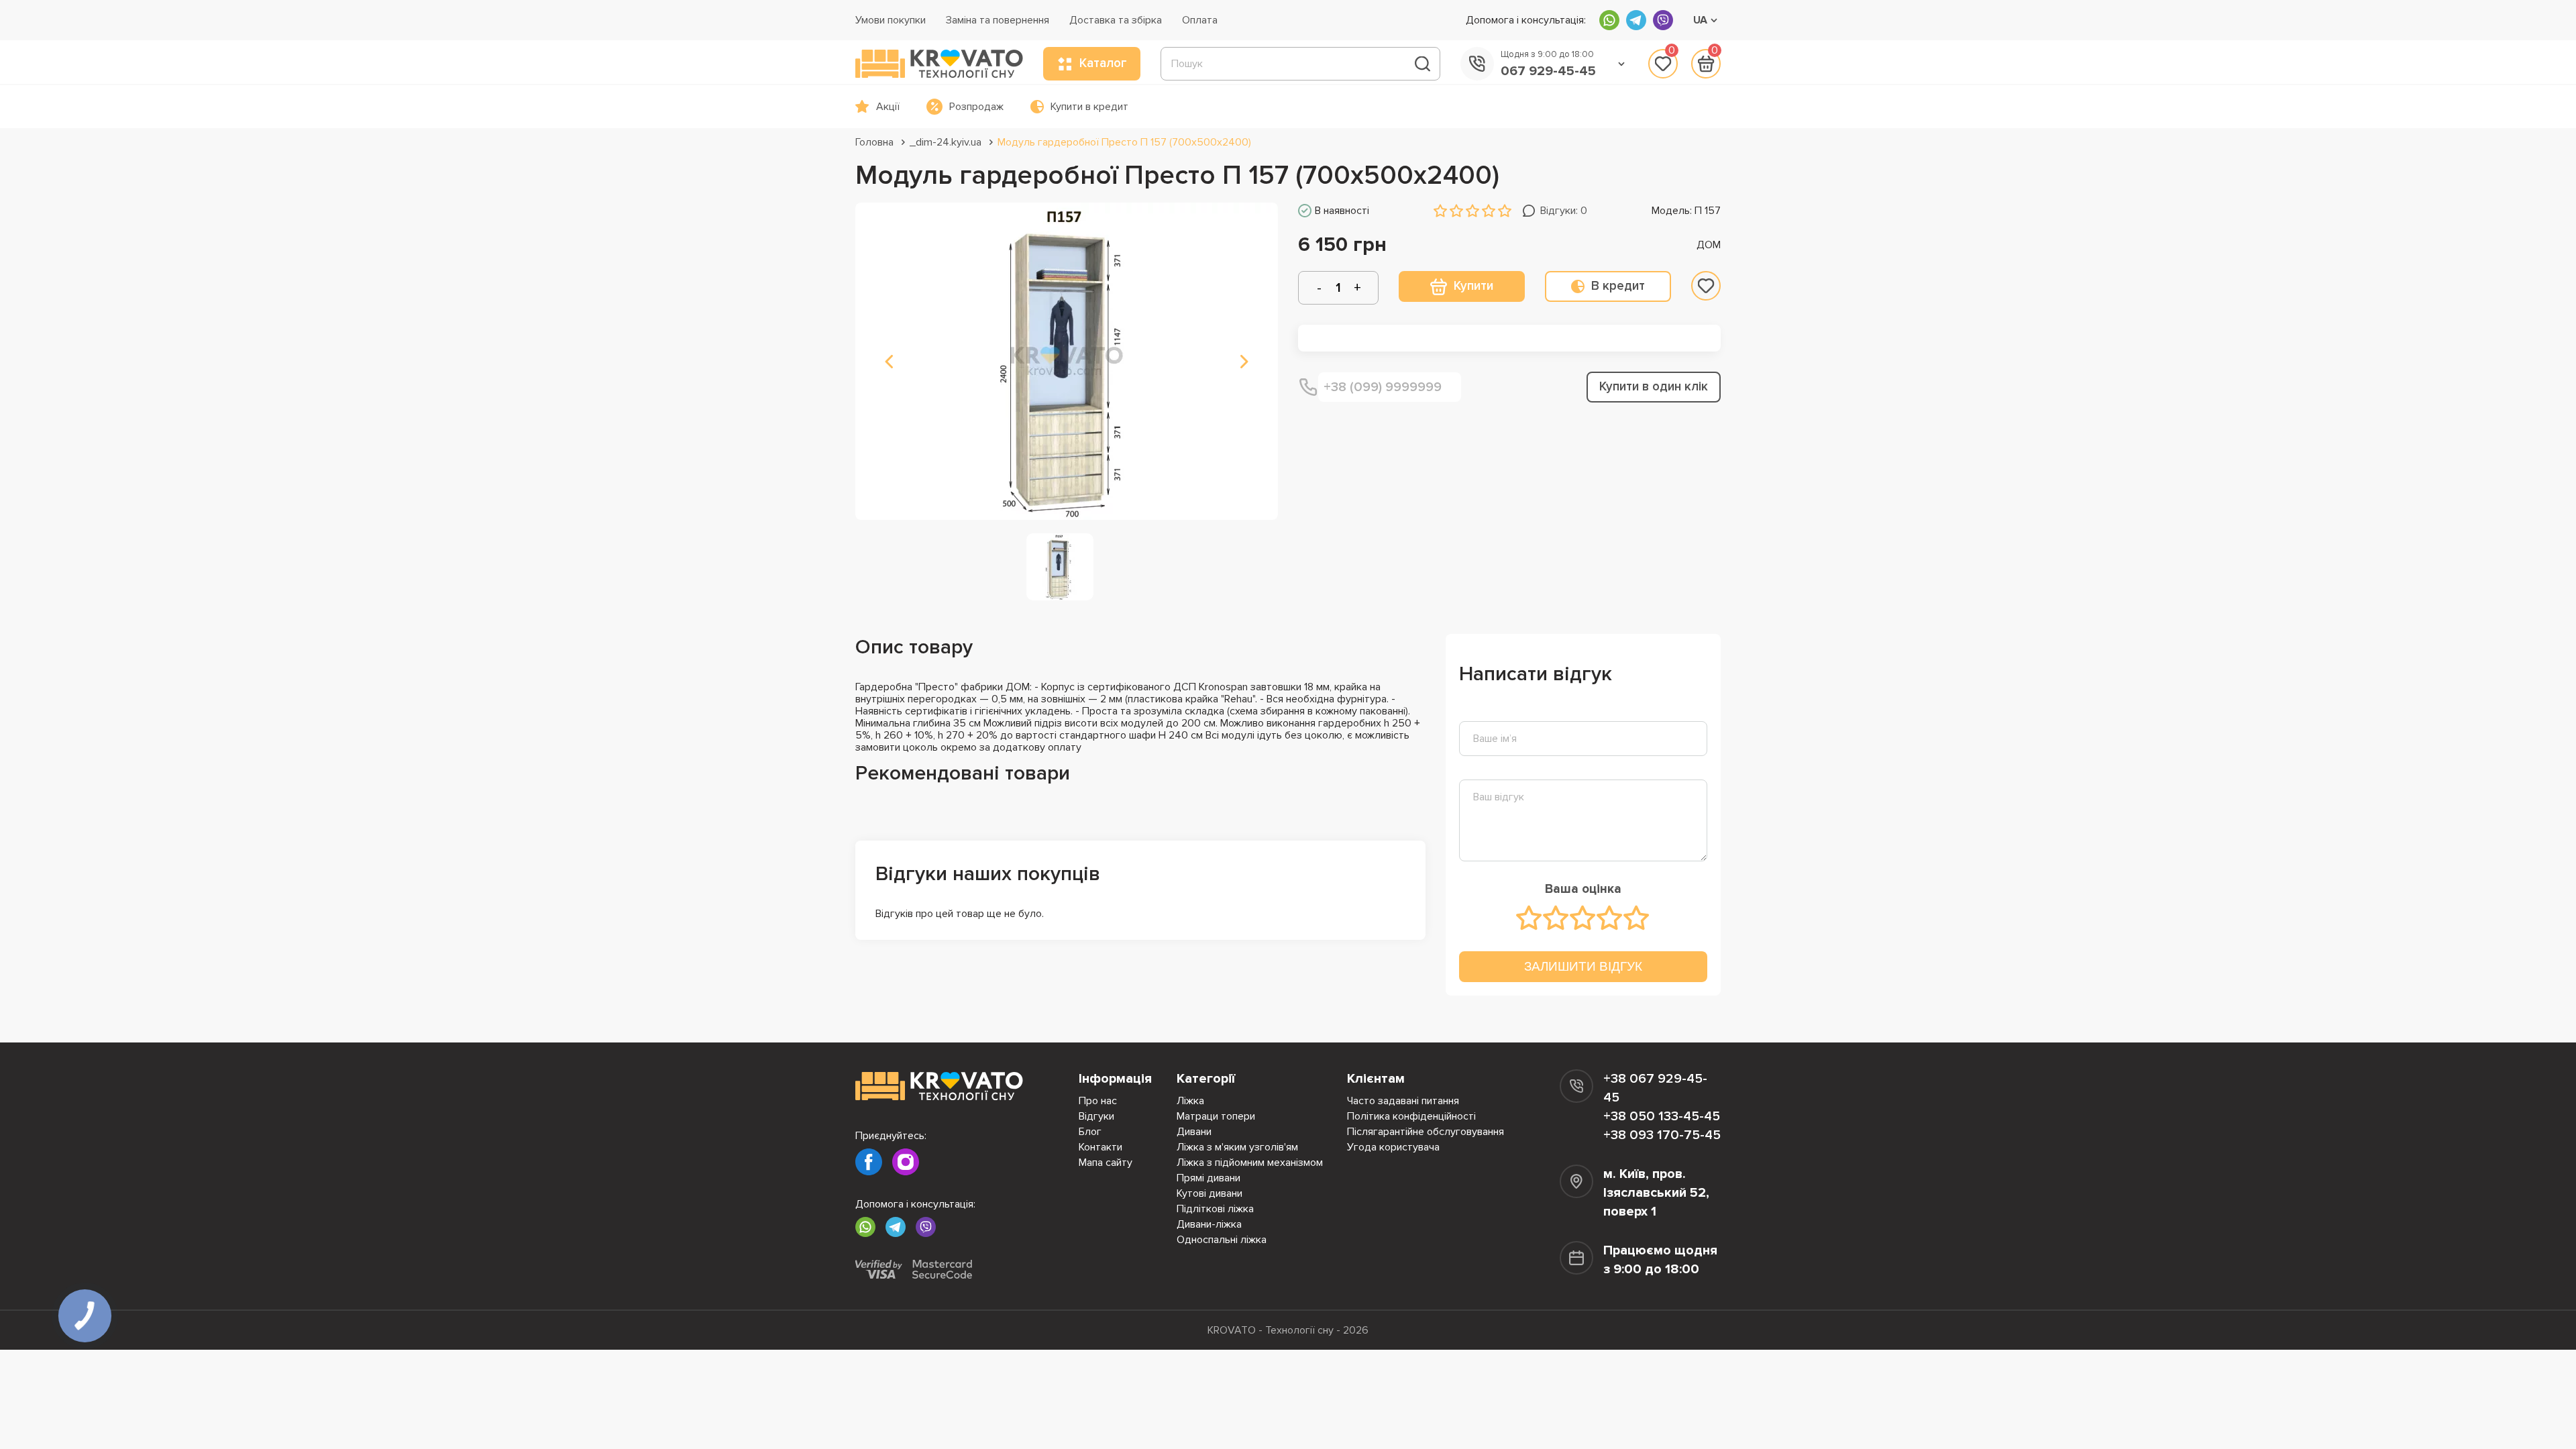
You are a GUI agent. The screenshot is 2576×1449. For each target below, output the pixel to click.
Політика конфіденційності (1411, 1116)
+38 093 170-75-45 (1662, 1135)
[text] (1529, 918)
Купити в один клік (1654, 387)
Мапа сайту (1106, 1163)
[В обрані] (1706, 286)
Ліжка (1190, 1101)
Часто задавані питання (1403, 1101)
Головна (874, 142)
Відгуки (1096, 1116)
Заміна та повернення (998, 20)
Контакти (1101, 1147)
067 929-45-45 (1548, 71)
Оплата (1200, 20)
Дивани (1194, 1132)
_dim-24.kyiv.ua (946, 142)
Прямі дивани (1209, 1178)
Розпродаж (976, 107)
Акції (888, 107)
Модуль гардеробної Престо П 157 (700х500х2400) (1124, 142)
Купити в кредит (1089, 107)
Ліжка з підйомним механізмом (1250, 1163)
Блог (1090, 1132)
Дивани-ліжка (1209, 1224)
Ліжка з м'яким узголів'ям (1237, 1147)
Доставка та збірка (1116, 20)
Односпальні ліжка (1222, 1240)
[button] (889, 362)
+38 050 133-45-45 (1662, 1116)
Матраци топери (1216, 1116)
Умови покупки (891, 20)
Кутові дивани (1210, 1193)
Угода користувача (1393, 1147)
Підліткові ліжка (1215, 1209)
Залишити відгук (1583, 966)
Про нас (1098, 1101)
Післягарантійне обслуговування (1426, 1132)
